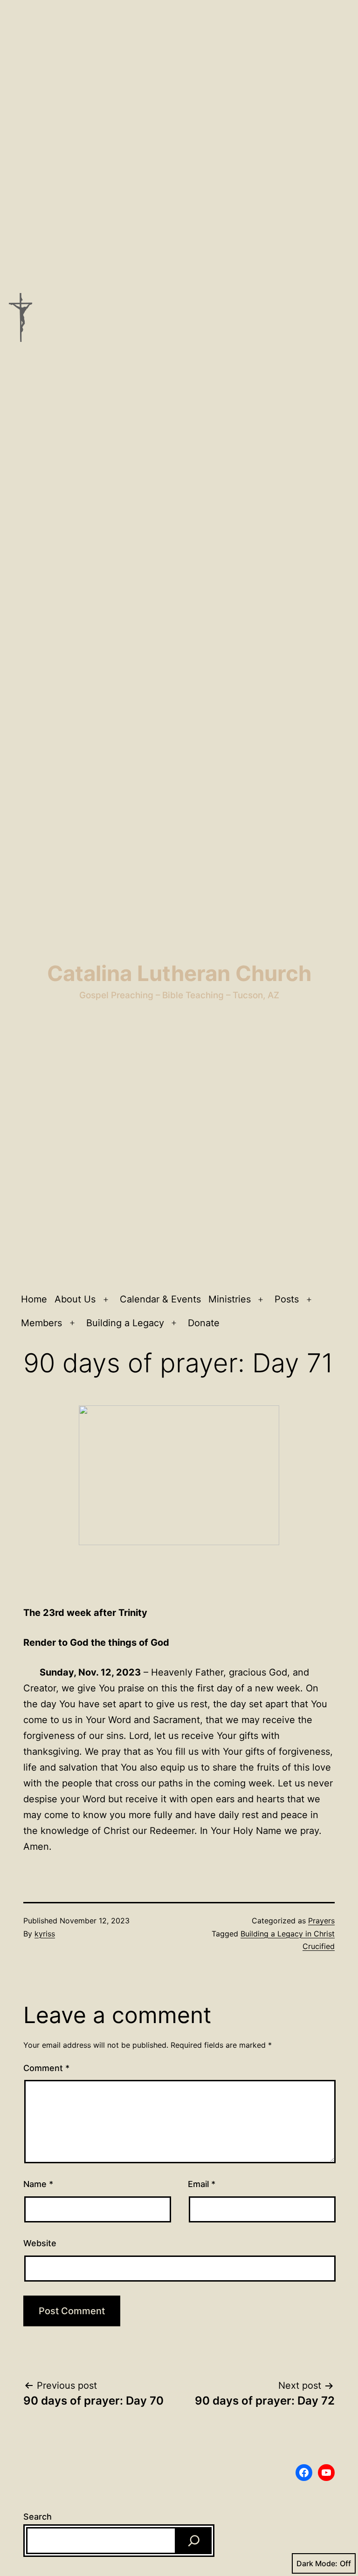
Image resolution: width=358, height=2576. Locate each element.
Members (41, 1323)
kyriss (45, 1934)
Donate (204, 1323)
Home (34, 1299)
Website (40, 2243)
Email (202, 2184)
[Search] (194, 2541)
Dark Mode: (317, 2563)
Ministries (230, 1299)
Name (38, 2184)
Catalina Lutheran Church (179, 973)
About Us (75, 1299)
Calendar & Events (160, 1299)
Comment (46, 2068)
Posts (287, 1299)
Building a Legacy (125, 1323)
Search (38, 2517)
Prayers (321, 1921)
